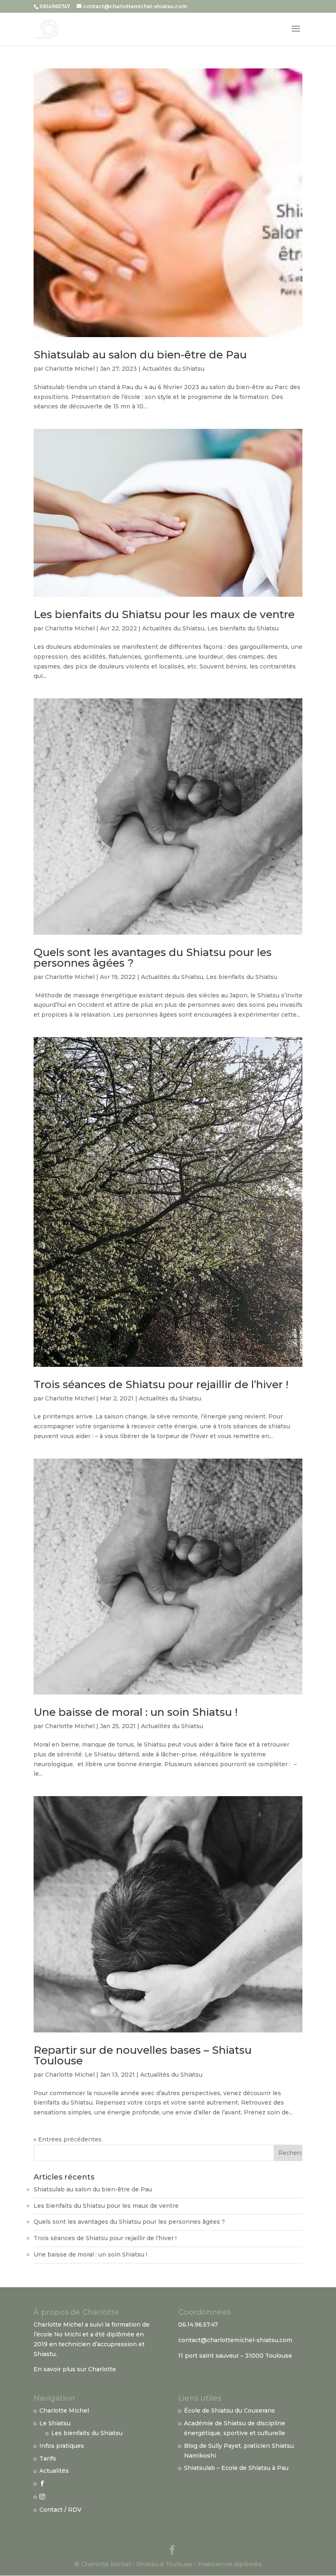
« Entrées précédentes (68, 2139)
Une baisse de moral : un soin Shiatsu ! (136, 1712)
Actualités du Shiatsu (173, 369)
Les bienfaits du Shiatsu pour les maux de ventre (164, 614)
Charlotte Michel (70, 369)
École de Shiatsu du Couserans (229, 2411)
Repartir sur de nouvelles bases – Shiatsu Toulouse (143, 2055)
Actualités (54, 2471)
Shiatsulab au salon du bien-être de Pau (140, 355)
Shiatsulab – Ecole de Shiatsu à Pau (236, 2468)
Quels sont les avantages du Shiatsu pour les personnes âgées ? (153, 958)
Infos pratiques (62, 2446)
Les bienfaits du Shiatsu (243, 628)
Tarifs (48, 2458)
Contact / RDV (60, 2510)
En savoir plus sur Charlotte (75, 2369)
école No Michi (59, 2334)
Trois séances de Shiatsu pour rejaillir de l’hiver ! (161, 1384)
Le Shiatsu (55, 2423)
